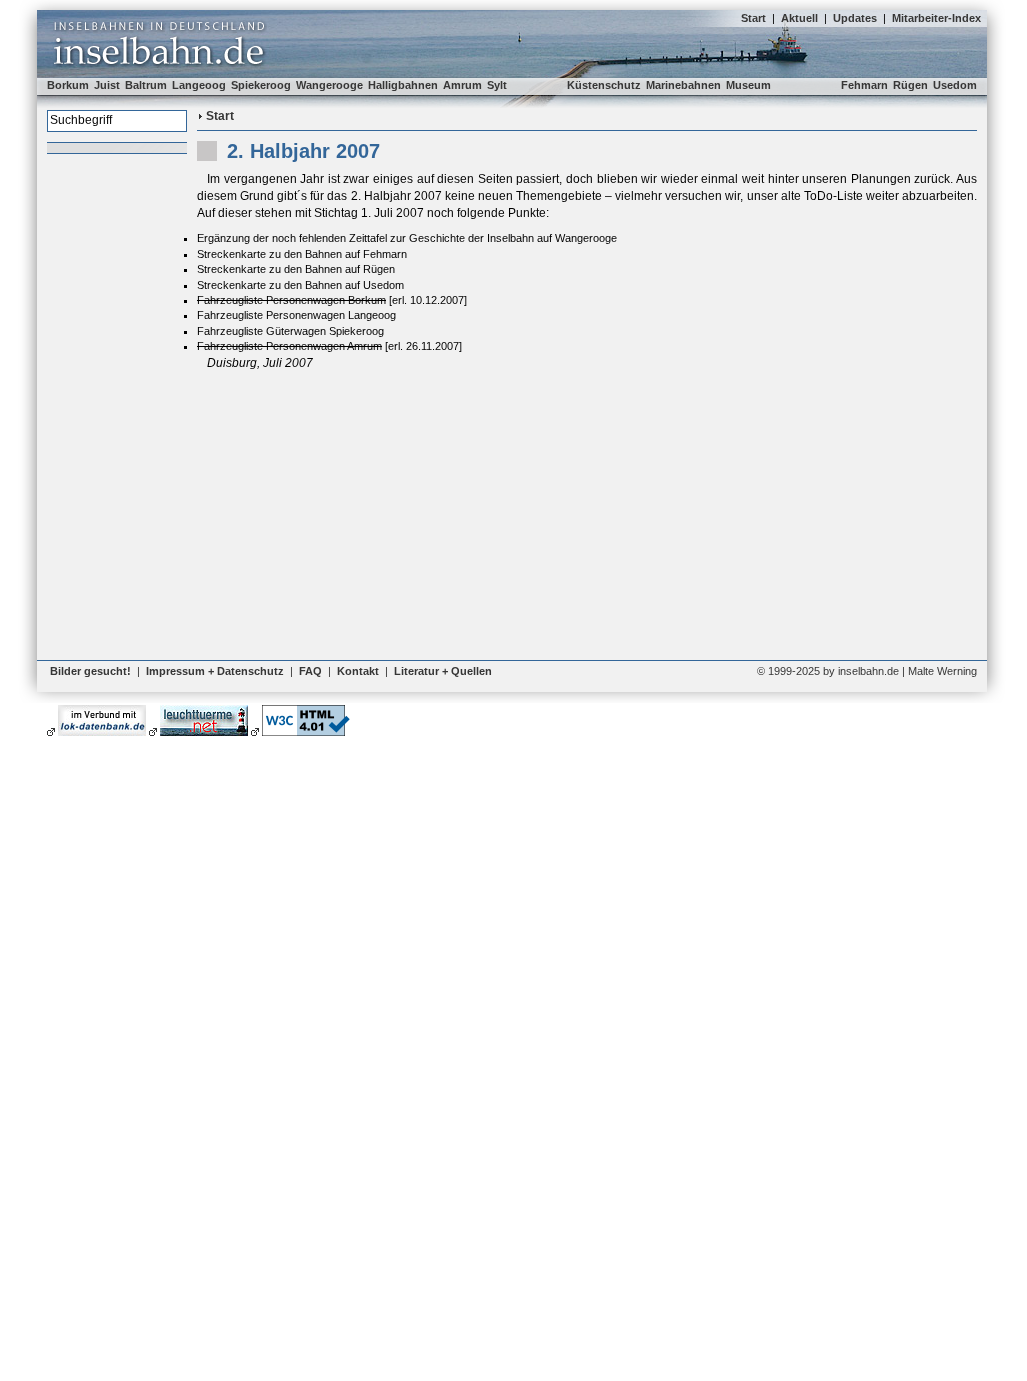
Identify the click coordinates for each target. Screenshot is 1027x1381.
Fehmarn (864, 85)
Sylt (497, 85)
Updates (855, 18)
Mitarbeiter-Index (936, 18)
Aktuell (799, 18)
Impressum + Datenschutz (215, 671)
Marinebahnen (683, 85)
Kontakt (358, 671)
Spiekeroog (261, 85)
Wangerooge (329, 85)
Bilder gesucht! (90, 671)
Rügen (910, 85)
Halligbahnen (403, 85)
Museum (748, 85)
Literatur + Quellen (443, 671)
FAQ (310, 671)
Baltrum (146, 85)
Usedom (955, 85)
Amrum (462, 85)
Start (753, 18)
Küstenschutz (604, 85)
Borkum (68, 85)
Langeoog (199, 85)
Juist (107, 85)
